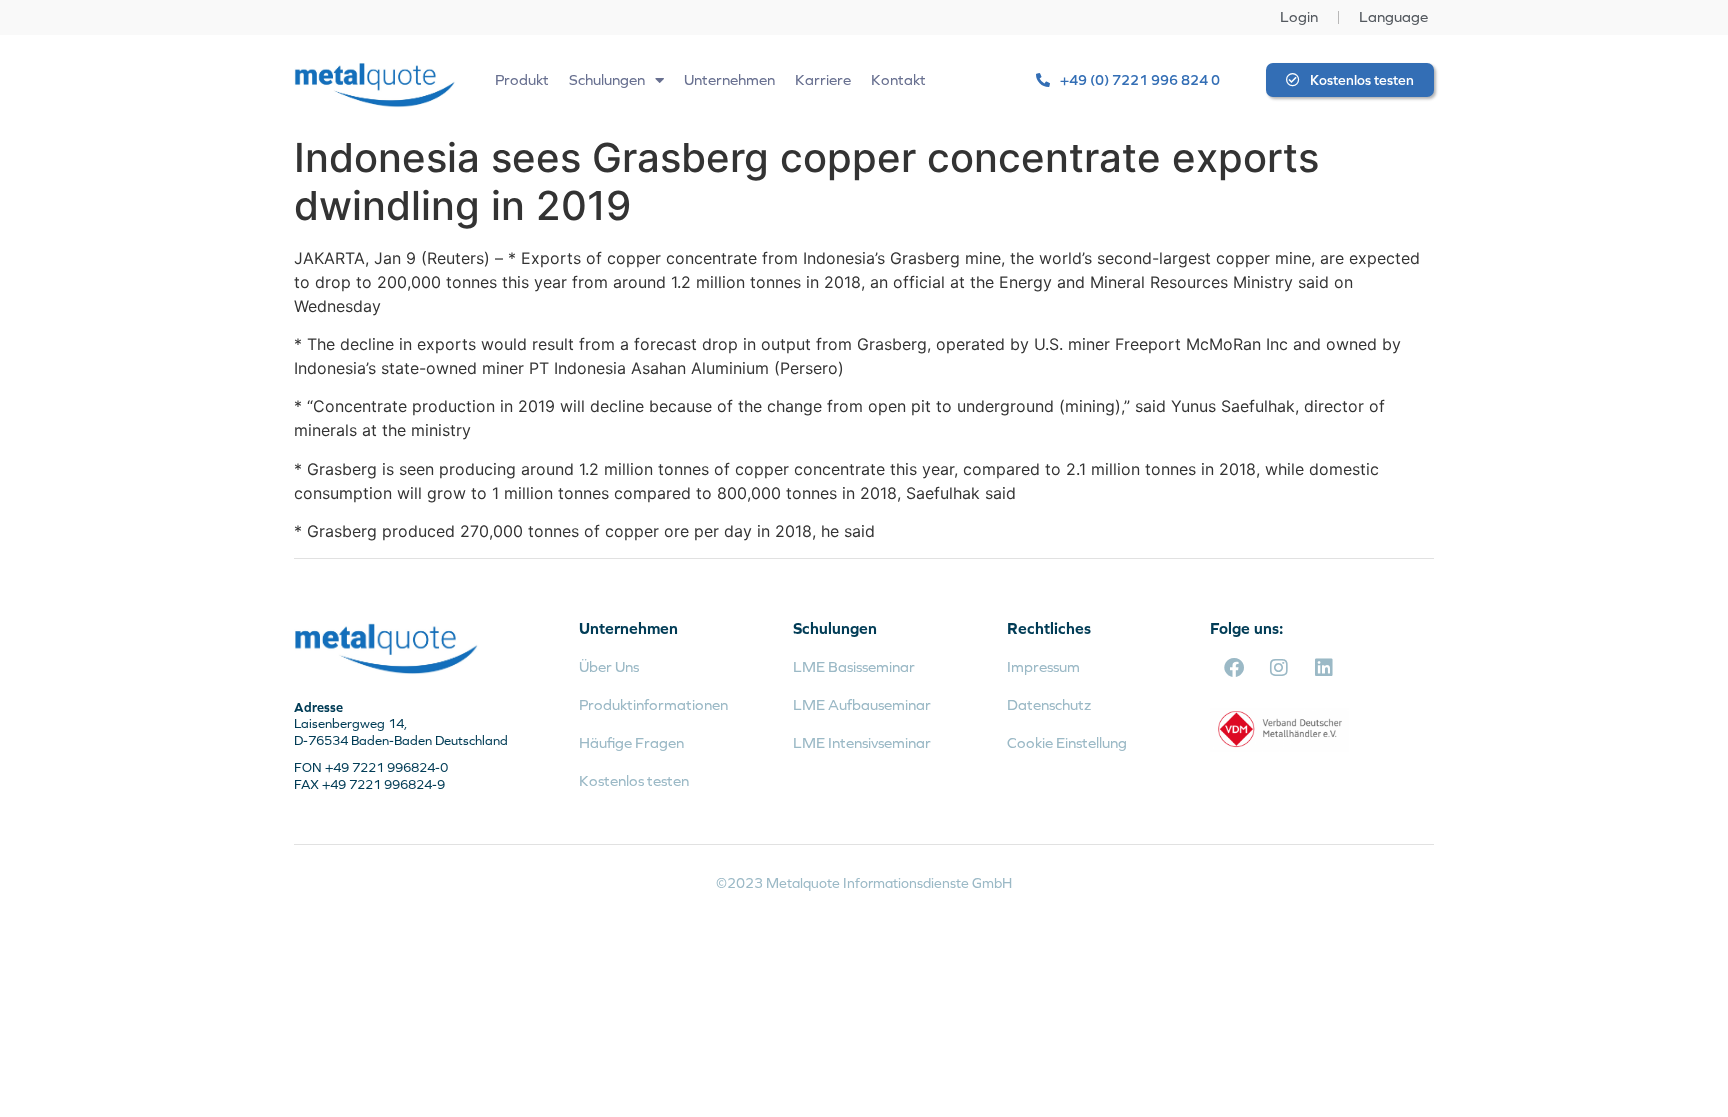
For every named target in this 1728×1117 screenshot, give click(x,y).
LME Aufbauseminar (862, 704)
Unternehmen (729, 79)
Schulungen (607, 79)
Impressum (1043, 666)
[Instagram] (1279, 668)
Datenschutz (1049, 704)
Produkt (522, 79)
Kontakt (898, 79)
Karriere (823, 79)
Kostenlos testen (634, 780)
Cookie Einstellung (1067, 742)
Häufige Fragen (631, 742)
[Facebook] (1234, 668)
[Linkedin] (1324, 668)
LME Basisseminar (854, 666)
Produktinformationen (653, 704)
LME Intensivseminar (862, 742)
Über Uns (609, 666)
